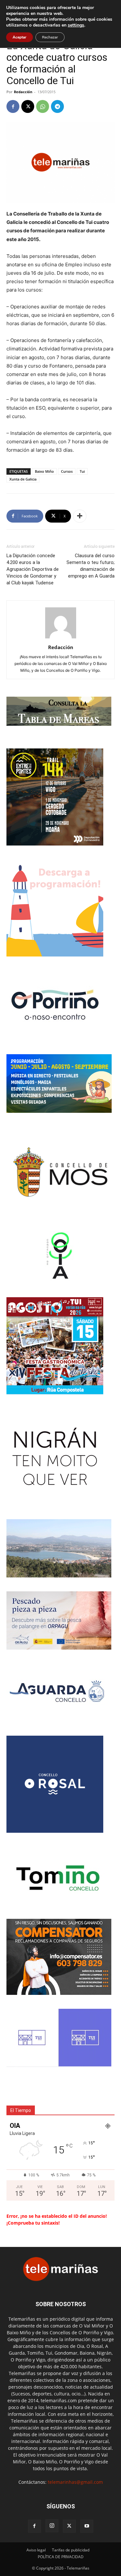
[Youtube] (87, 2526)
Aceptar (20, 37)
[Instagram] (52, 2526)
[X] (28, 106)
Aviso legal (36, 2550)
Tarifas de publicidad (71, 2550)
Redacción (23, 92)
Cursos (67, 471)
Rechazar (50, 37)
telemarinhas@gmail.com (75, 2482)
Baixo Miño (44, 471)
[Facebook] (13, 106)
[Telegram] (57, 106)
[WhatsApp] (43, 106)
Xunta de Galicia (23, 479)
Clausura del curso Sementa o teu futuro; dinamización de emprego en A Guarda (91, 566)
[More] (80, 516)
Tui (82, 471)
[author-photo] (61, 638)
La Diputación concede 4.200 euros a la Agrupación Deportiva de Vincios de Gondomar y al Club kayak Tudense (33, 569)
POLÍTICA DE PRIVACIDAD (61, 2557)
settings (76, 25)
